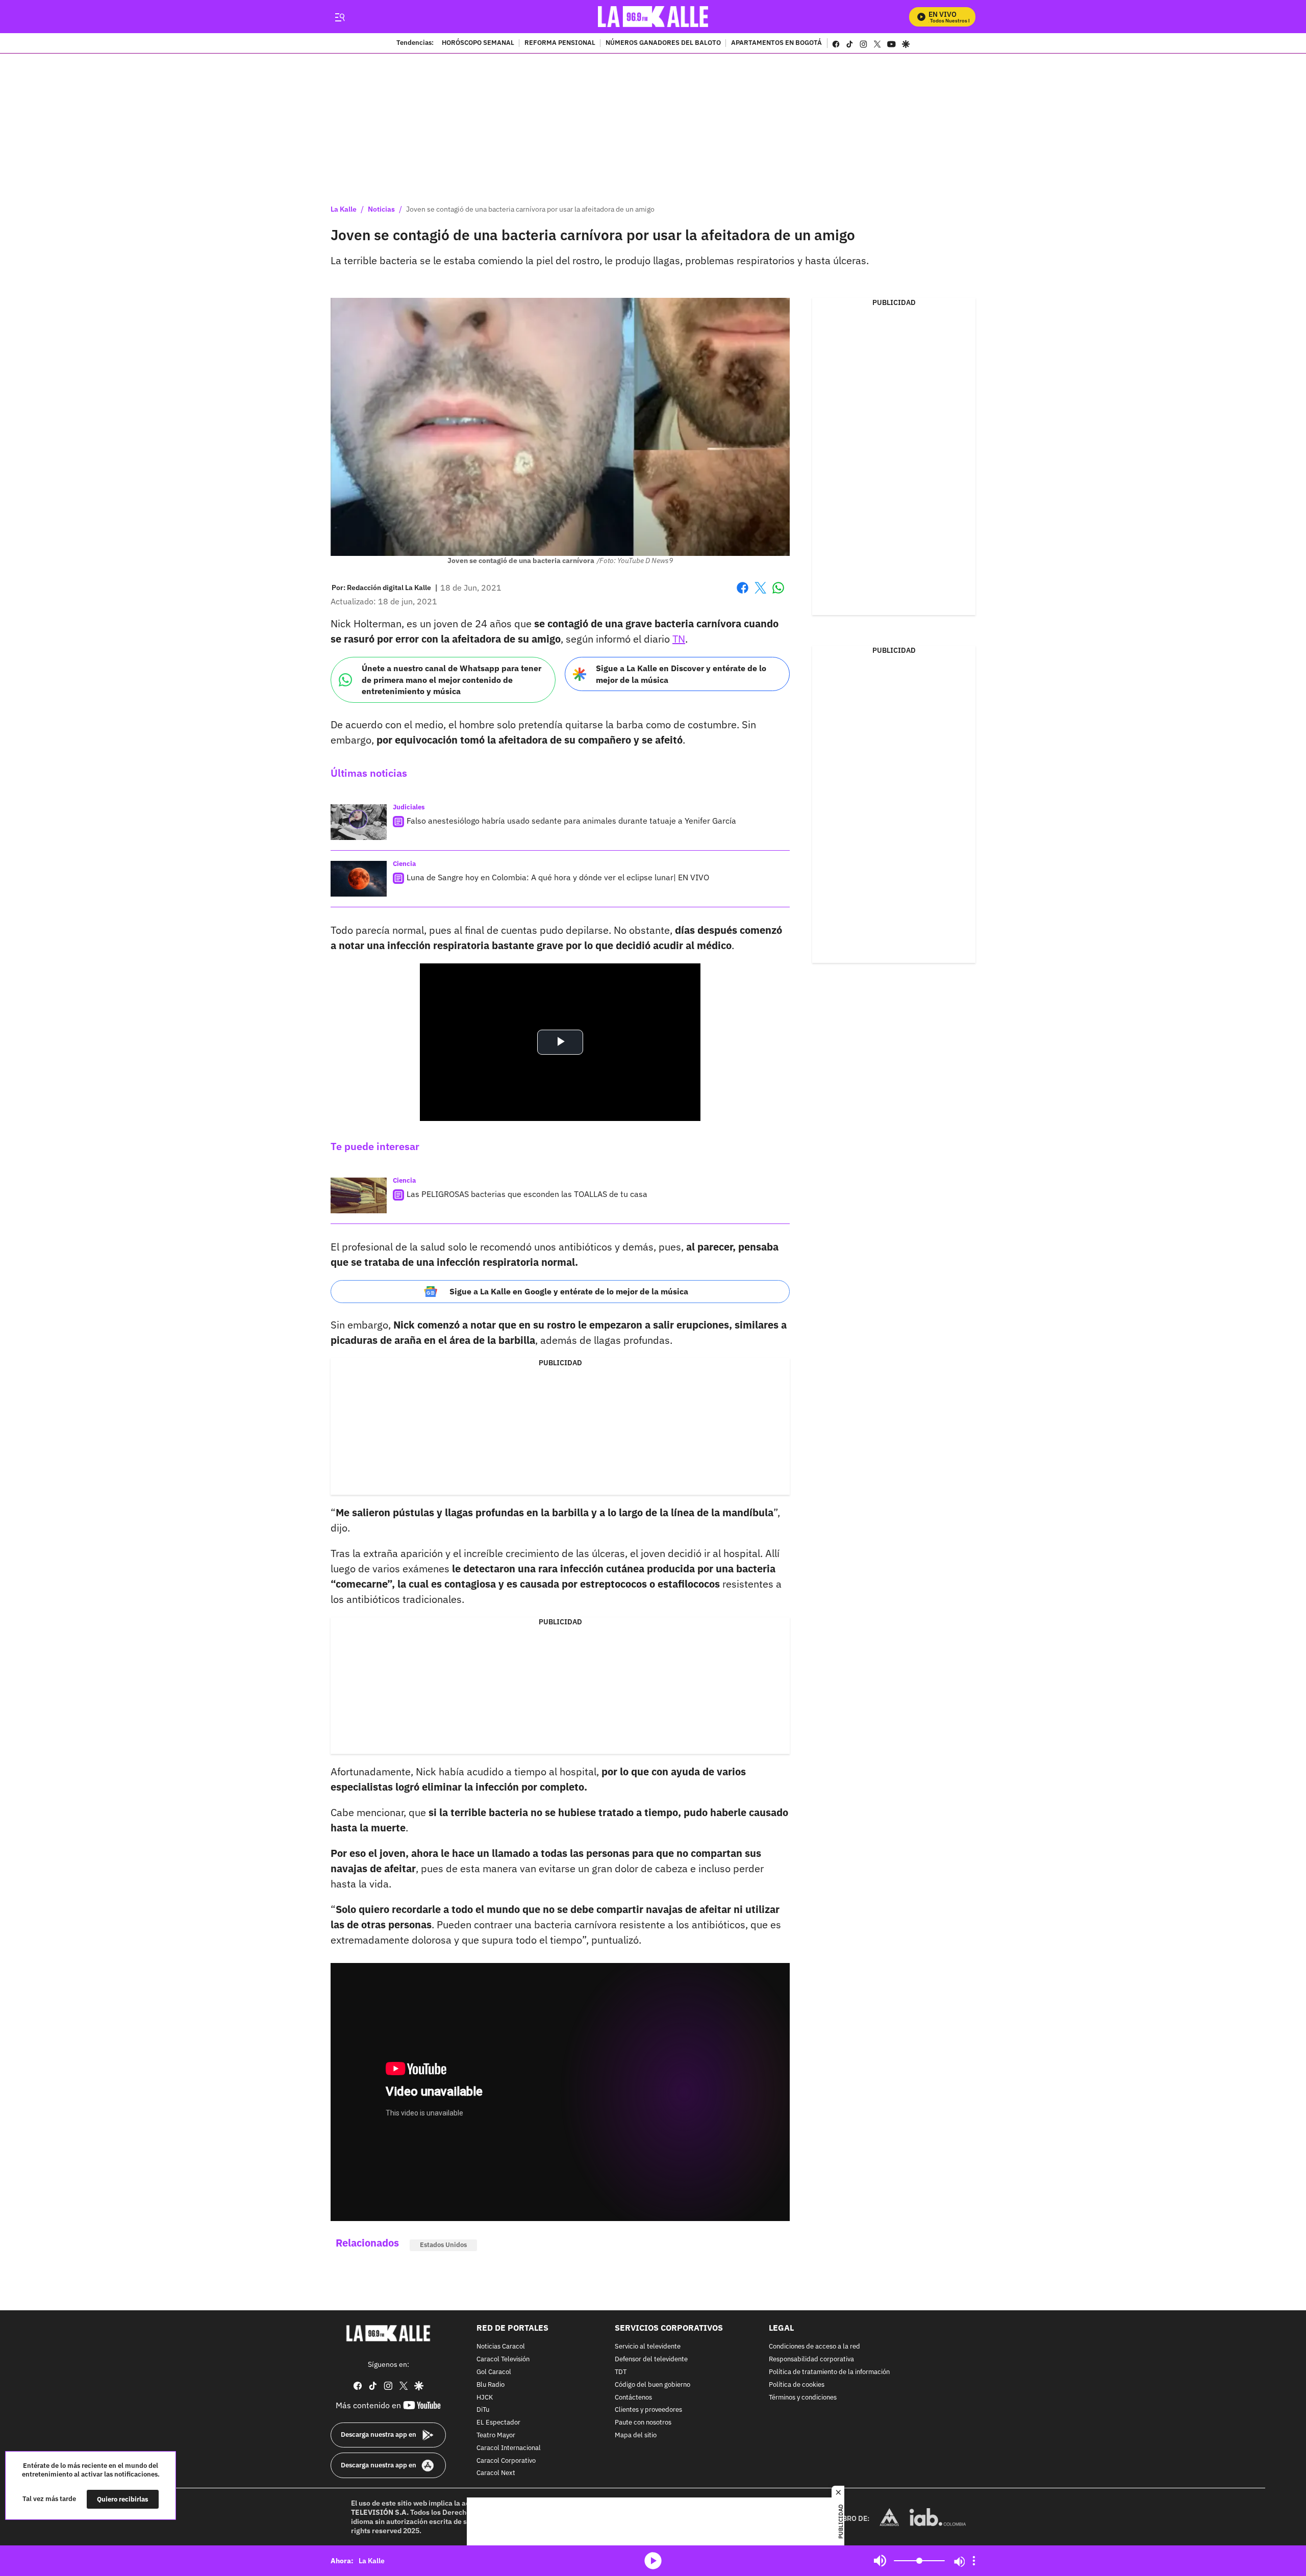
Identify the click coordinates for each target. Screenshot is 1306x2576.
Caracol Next (496, 2473)
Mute (880, 2561)
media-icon (653, 2561)
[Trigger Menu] (340, 17)
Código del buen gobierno (652, 2384)
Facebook (743, 594)
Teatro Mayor (496, 2435)
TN (679, 639)
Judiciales (409, 807)
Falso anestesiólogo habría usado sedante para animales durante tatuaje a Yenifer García (571, 821)
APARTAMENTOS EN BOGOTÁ (776, 43)
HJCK (485, 2397)
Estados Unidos (443, 2245)
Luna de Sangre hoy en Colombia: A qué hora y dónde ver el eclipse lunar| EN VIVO (558, 877)
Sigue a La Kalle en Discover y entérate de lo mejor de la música (681, 674)
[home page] (653, 17)
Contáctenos (633, 2397)
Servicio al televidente (648, 2347)
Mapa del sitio (636, 2435)
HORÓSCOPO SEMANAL (478, 43)
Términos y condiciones (803, 2397)
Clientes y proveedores (648, 2410)
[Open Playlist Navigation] (974, 2561)
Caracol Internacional (509, 2448)
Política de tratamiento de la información (829, 2372)
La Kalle (344, 209)
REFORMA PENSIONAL (560, 43)
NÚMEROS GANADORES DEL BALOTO (663, 43)
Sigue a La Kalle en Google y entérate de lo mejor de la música (569, 1291)
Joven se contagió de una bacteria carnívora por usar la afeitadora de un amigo (530, 209)
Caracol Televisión (503, 2360)
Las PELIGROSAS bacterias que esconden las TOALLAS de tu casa (527, 1194)
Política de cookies (797, 2384)
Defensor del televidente (651, 2360)
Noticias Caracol (501, 2347)
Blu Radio (491, 2384)
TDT (621, 2372)
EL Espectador (498, 2423)
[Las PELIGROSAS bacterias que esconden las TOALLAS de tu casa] (359, 1195)
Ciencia (404, 864)
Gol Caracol (494, 2372)
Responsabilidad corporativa (811, 2360)
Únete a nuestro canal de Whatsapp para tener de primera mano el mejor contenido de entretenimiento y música (451, 680)
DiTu (483, 2410)
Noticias (381, 209)
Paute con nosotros (643, 2423)
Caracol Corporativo (506, 2460)
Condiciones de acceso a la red (814, 2347)
